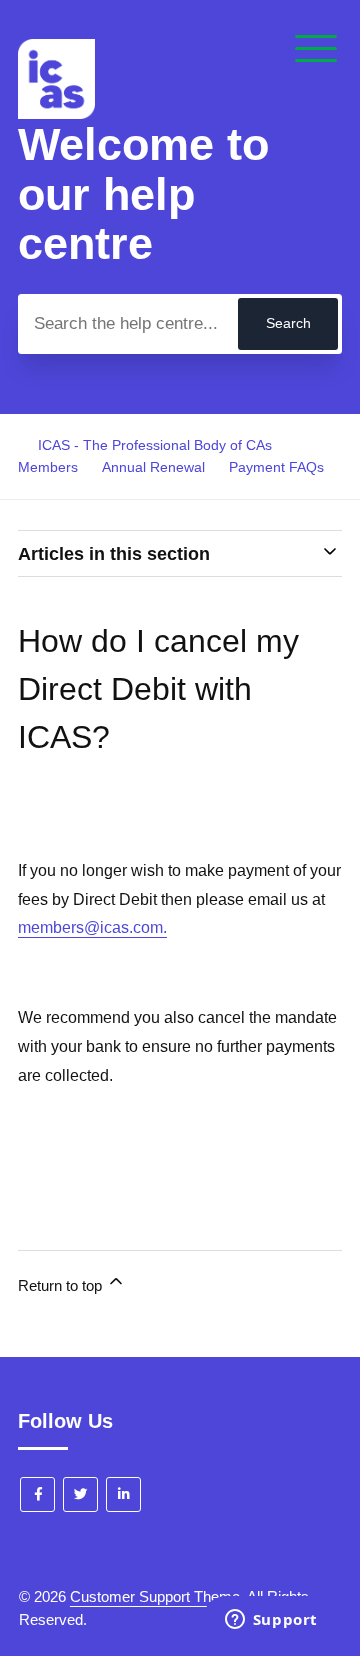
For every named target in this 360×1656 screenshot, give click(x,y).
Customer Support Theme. (157, 1596)
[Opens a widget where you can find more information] (271, 1621)
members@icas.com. (92, 927)
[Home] (56, 113)
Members (48, 467)
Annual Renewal (153, 467)
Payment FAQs (276, 467)
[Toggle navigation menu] (316, 50)
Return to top (62, 1285)
